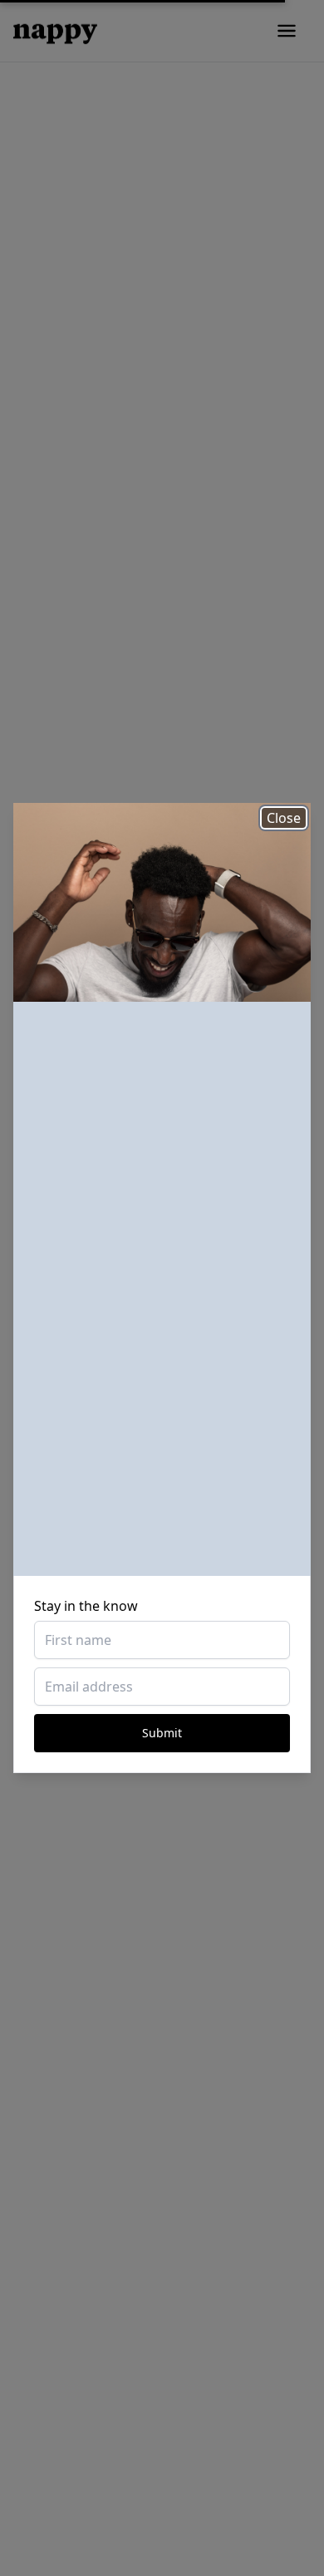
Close (284, 818)
